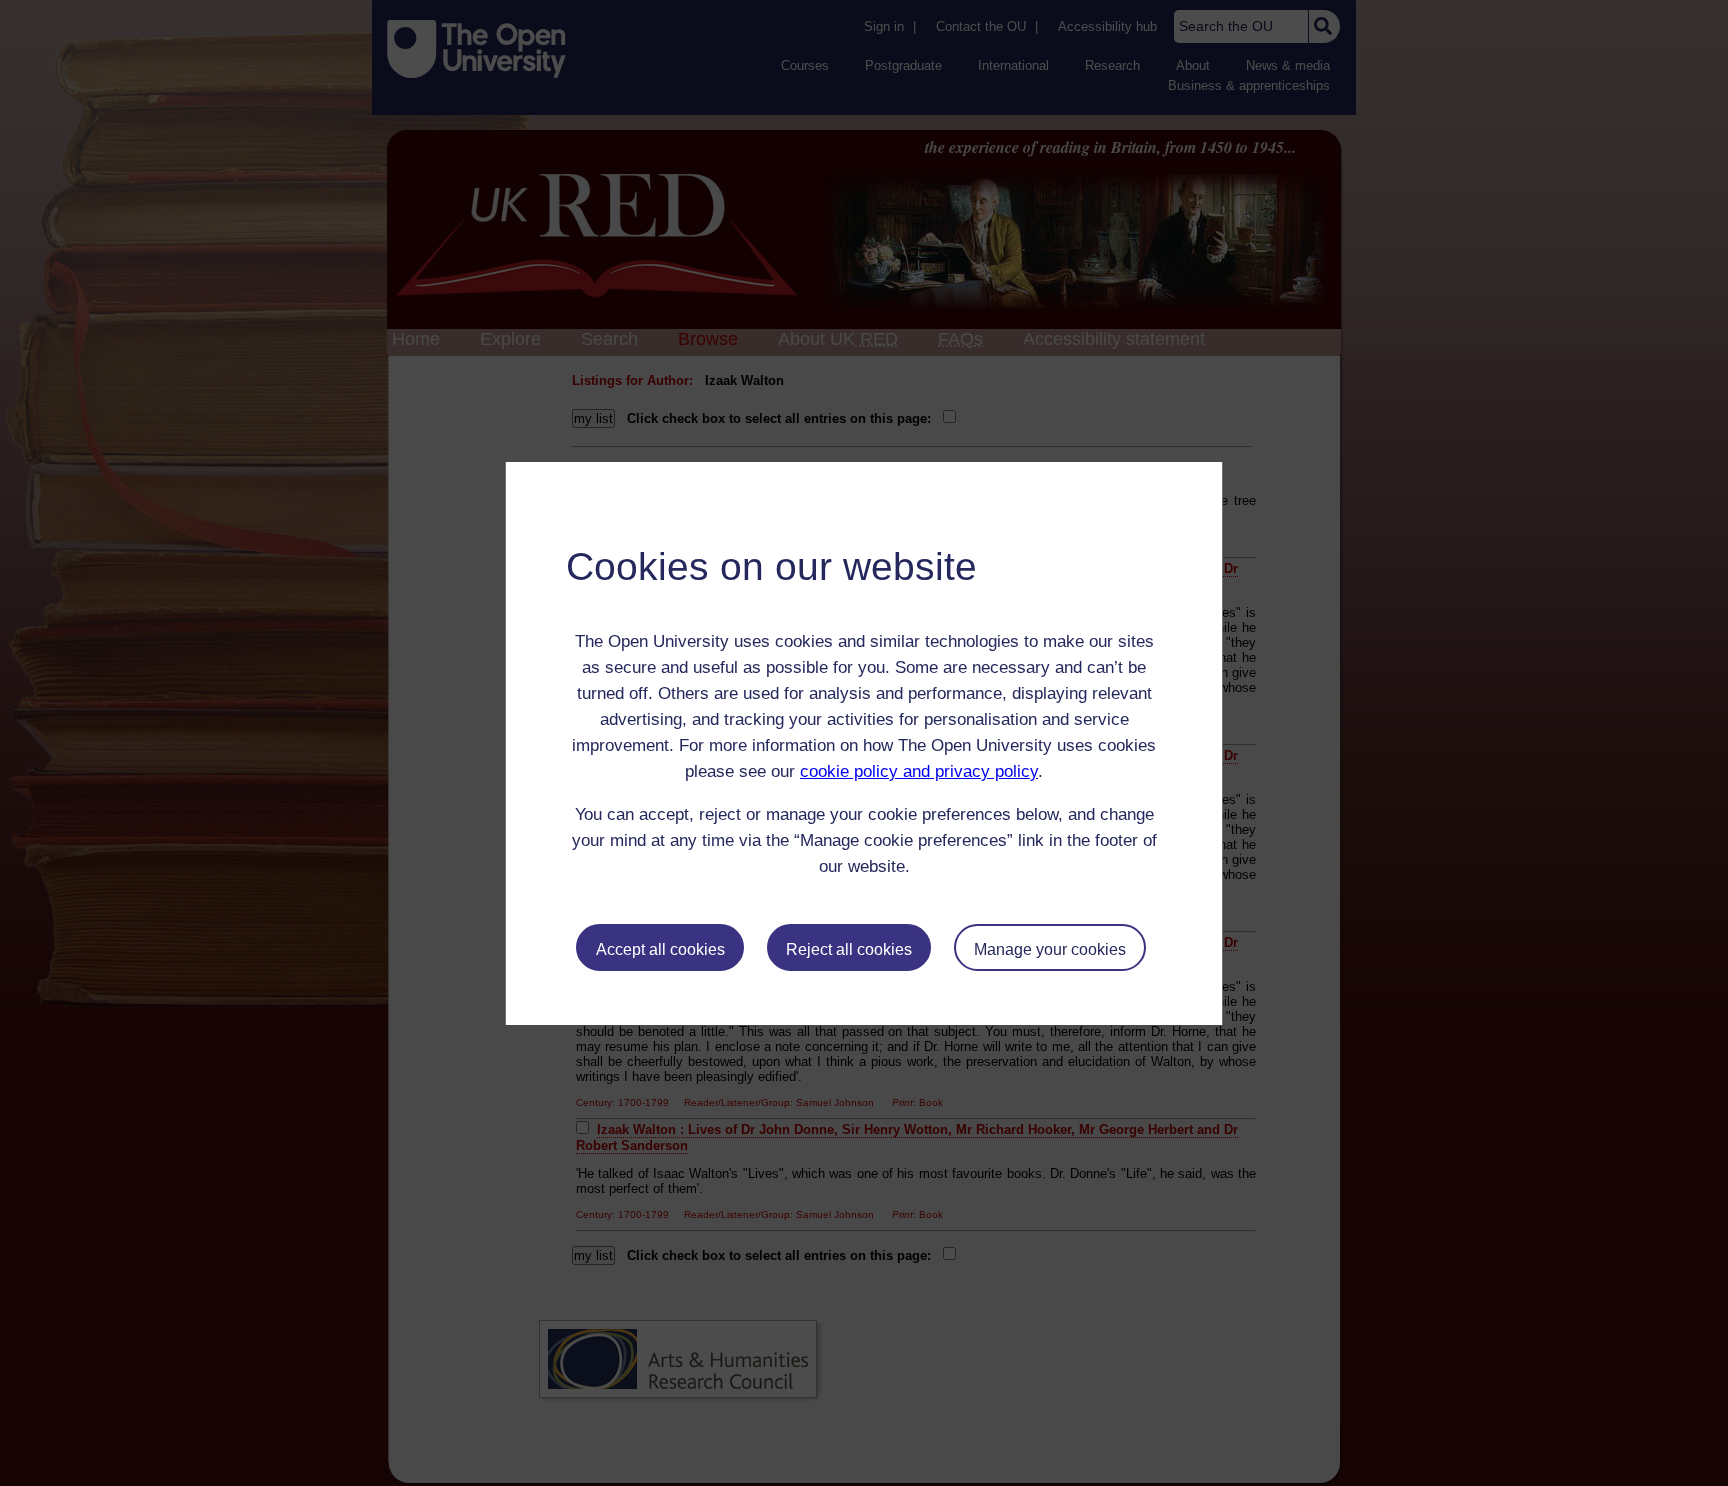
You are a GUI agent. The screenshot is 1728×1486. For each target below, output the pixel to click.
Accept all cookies (660, 949)
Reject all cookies (849, 949)
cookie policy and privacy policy (919, 771)
